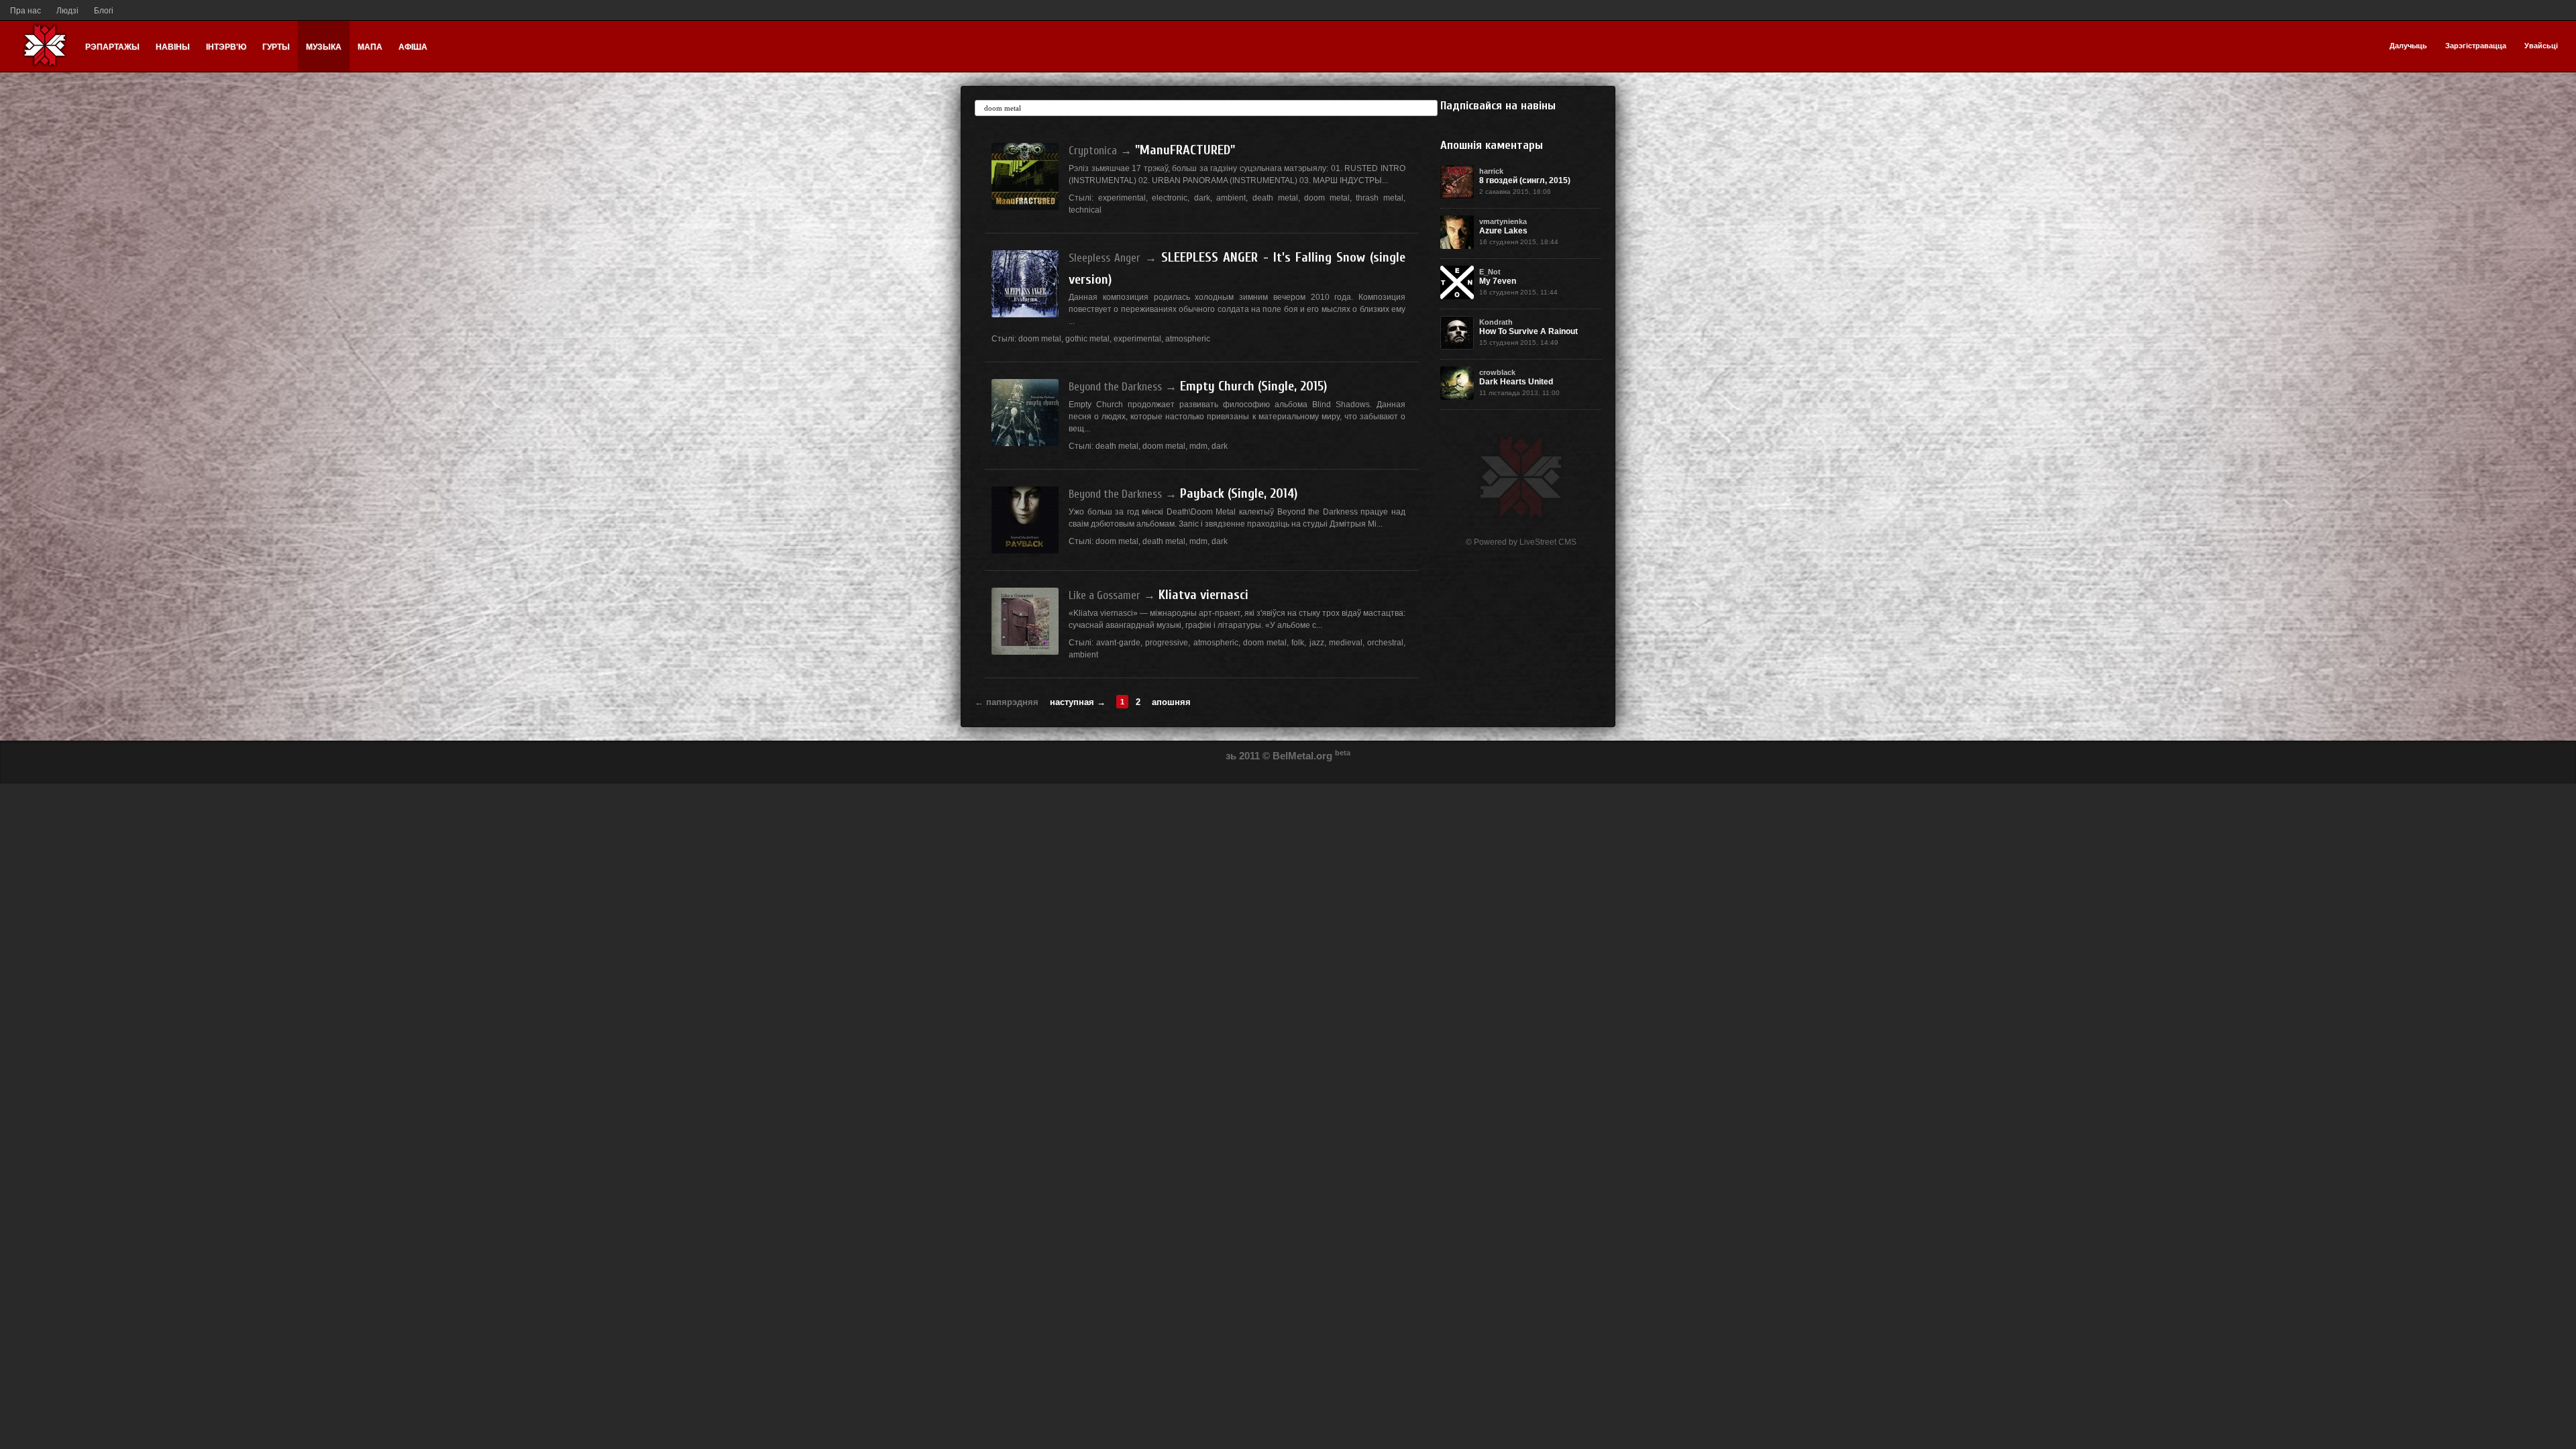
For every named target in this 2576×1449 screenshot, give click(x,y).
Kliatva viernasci (1203, 595)
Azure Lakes (1503, 231)
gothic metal (1087, 339)
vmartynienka (1503, 221)
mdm (1198, 446)
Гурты (276, 47)
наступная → (1078, 702)
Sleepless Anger (1105, 258)
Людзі (67, 11)
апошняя (1171, 702)
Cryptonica (1093, 151)
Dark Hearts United (1516, 382)
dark (1202, 198)
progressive (1167, 643)
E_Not (1490, 272)
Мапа (370, 47)
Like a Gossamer (1105, 595)
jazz (1317, 643)
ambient (1231, 198)
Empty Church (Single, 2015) (1253, 386)
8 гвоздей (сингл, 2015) (1525, 180)
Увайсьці (2541, 46)
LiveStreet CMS (1548, 542)
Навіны (173, 47)
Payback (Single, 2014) (1239, 493)
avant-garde (1118, 643)
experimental (1122, 198)
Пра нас (25, 11)
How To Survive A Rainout (1528, 331)
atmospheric (1188, 339)
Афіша (413, 47)
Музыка (324, 47)
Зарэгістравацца (2476, 46)
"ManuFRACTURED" (1185, 150)
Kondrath (1496, 322)
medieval (1346, 643)
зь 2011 (1243, 756)
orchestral (1385, 643)
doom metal (1327, 198)
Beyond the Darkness (1115, 387)
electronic (1170, 198)
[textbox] (1206, 108)
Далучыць (2408, 46)
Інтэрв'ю (226, 47)
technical (1085, 210)
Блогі (104, 11)
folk (1298, 643)
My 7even (1498, 281)
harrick (1491, 171)
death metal (1275, 198)
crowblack (1497, 372)
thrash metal (1380, 198)
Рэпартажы (112, 47)
